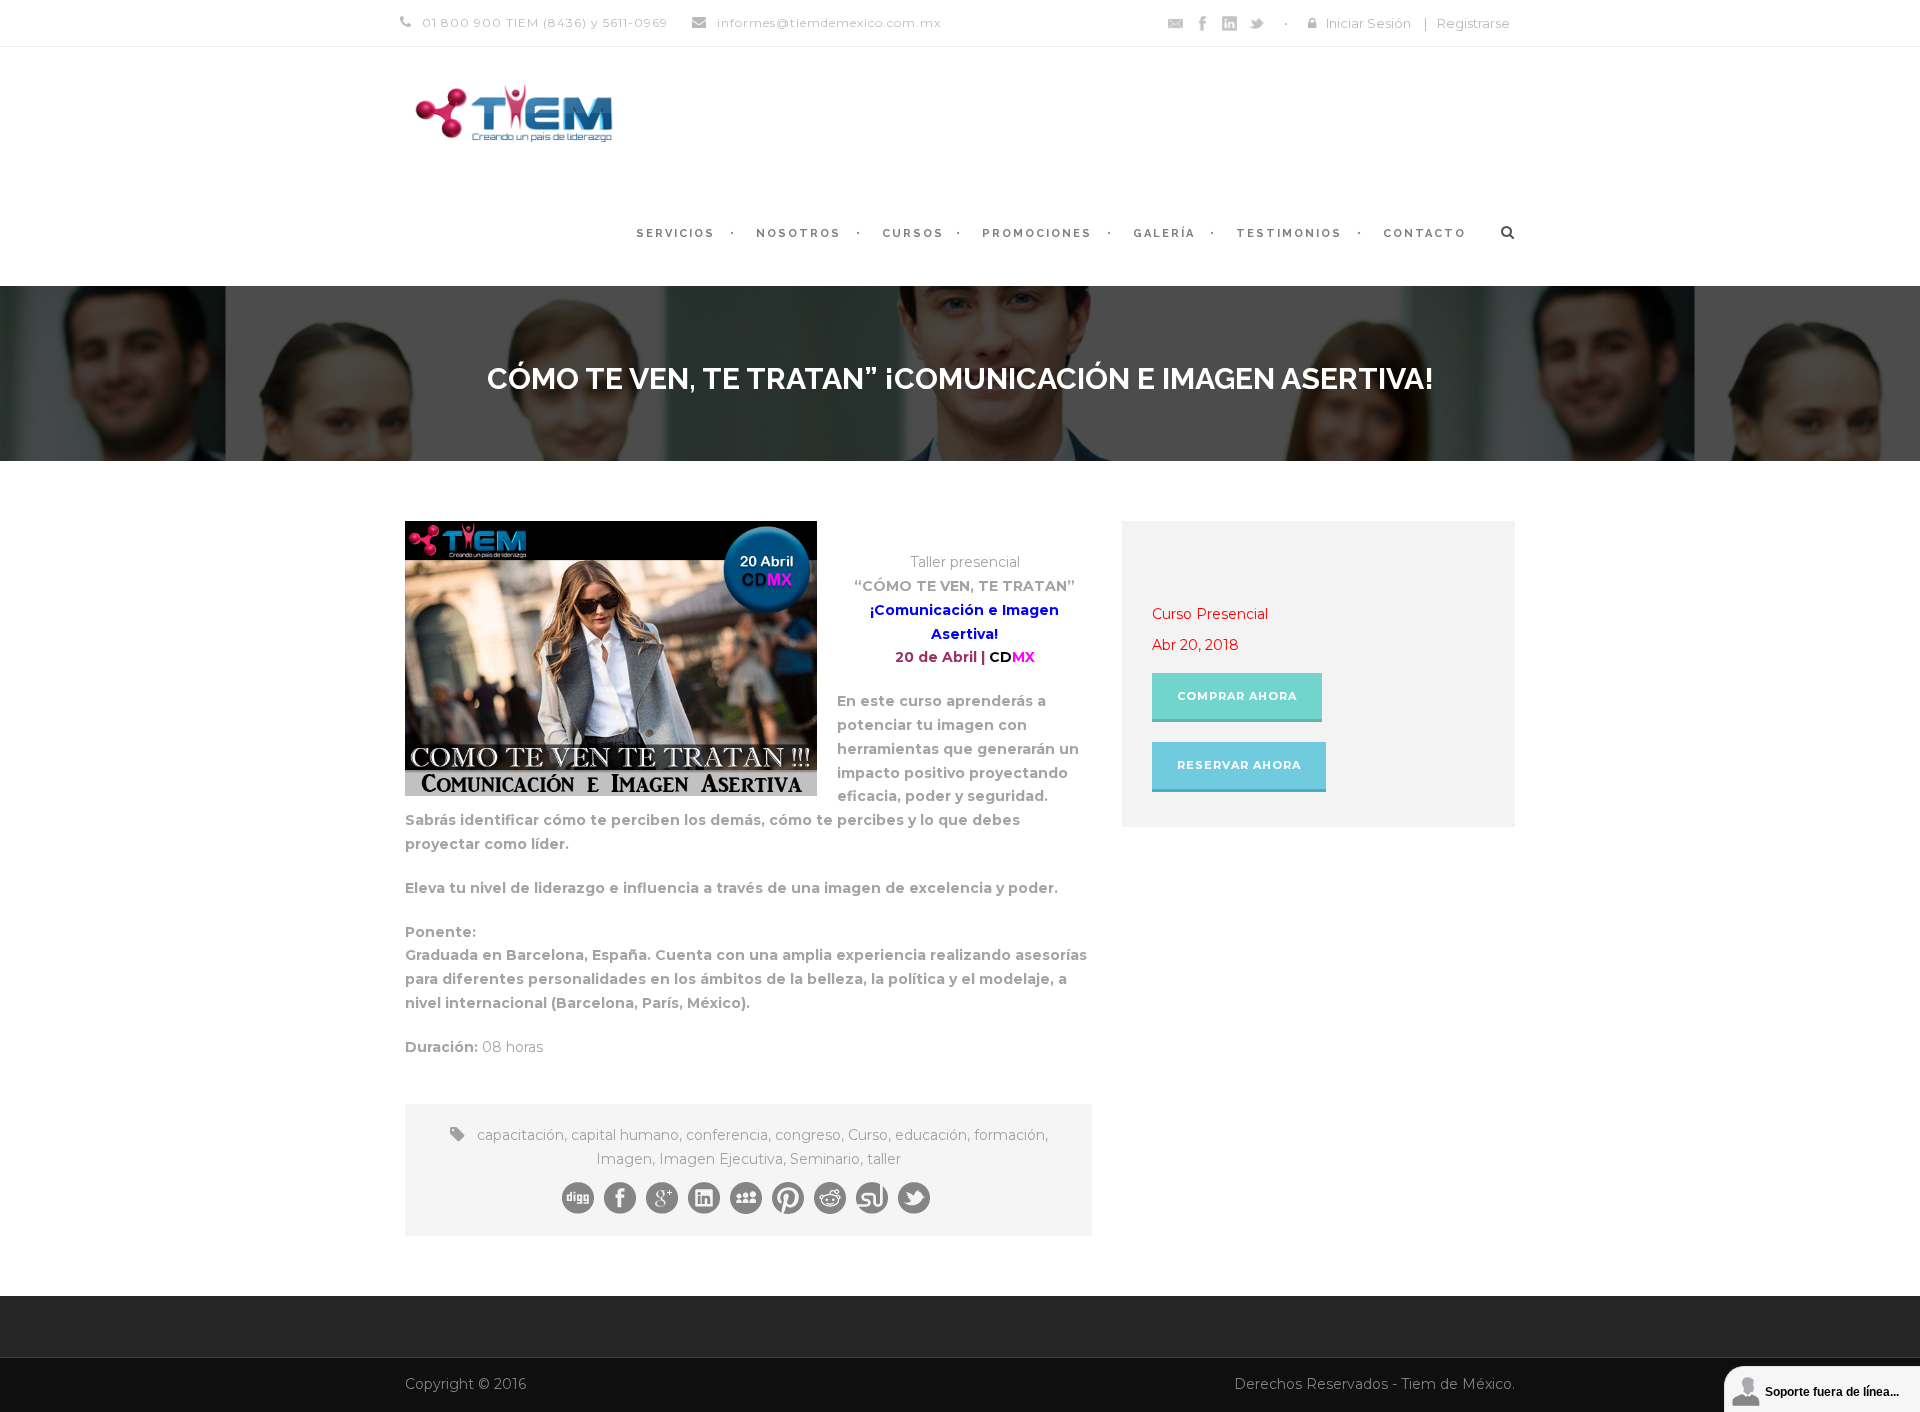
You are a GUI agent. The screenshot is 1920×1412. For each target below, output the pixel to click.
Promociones (1037, 233)
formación (1009, 1135)
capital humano (625, 1135)
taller (884, 1159)
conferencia (727, 1135)
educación (931, 1135)
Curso (868, 1135)
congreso (808, 1135)
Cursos (913, 233)
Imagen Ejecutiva (721, 1159)
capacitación (520, 1135)
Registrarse (1473, 23)
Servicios (675, 233)
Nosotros (798, 233)
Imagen (624, 1159)
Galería (1164, 233)
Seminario (825, 1159)
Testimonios (1289, 233)
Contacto (1424, 233)
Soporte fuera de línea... (1832, 1392)
